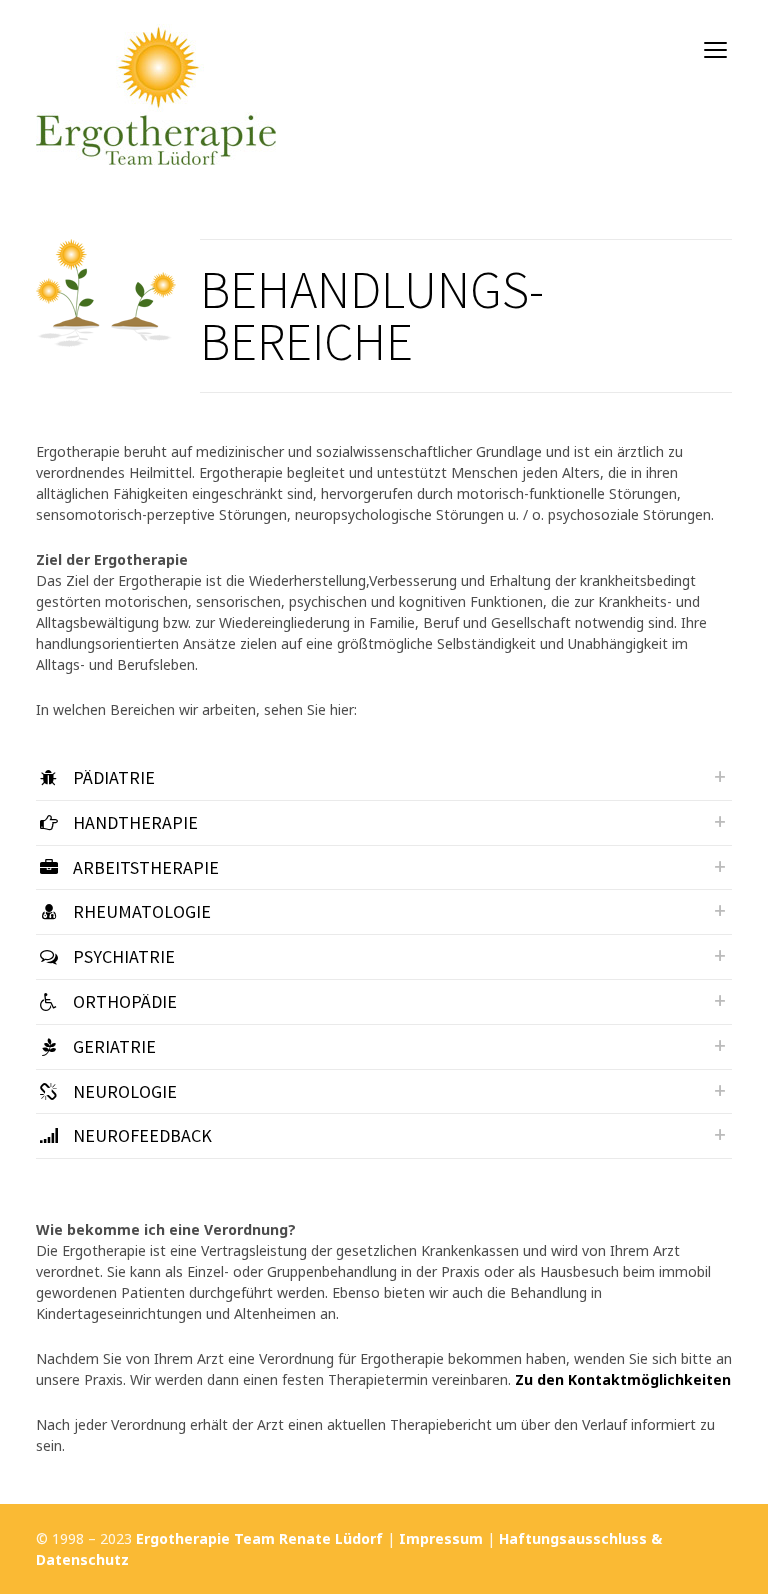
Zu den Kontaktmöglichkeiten (623, 1379)
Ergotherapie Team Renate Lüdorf (259, 1538)
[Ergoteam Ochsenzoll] (156, 82)
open (716, 50)
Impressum (441, 1538)
